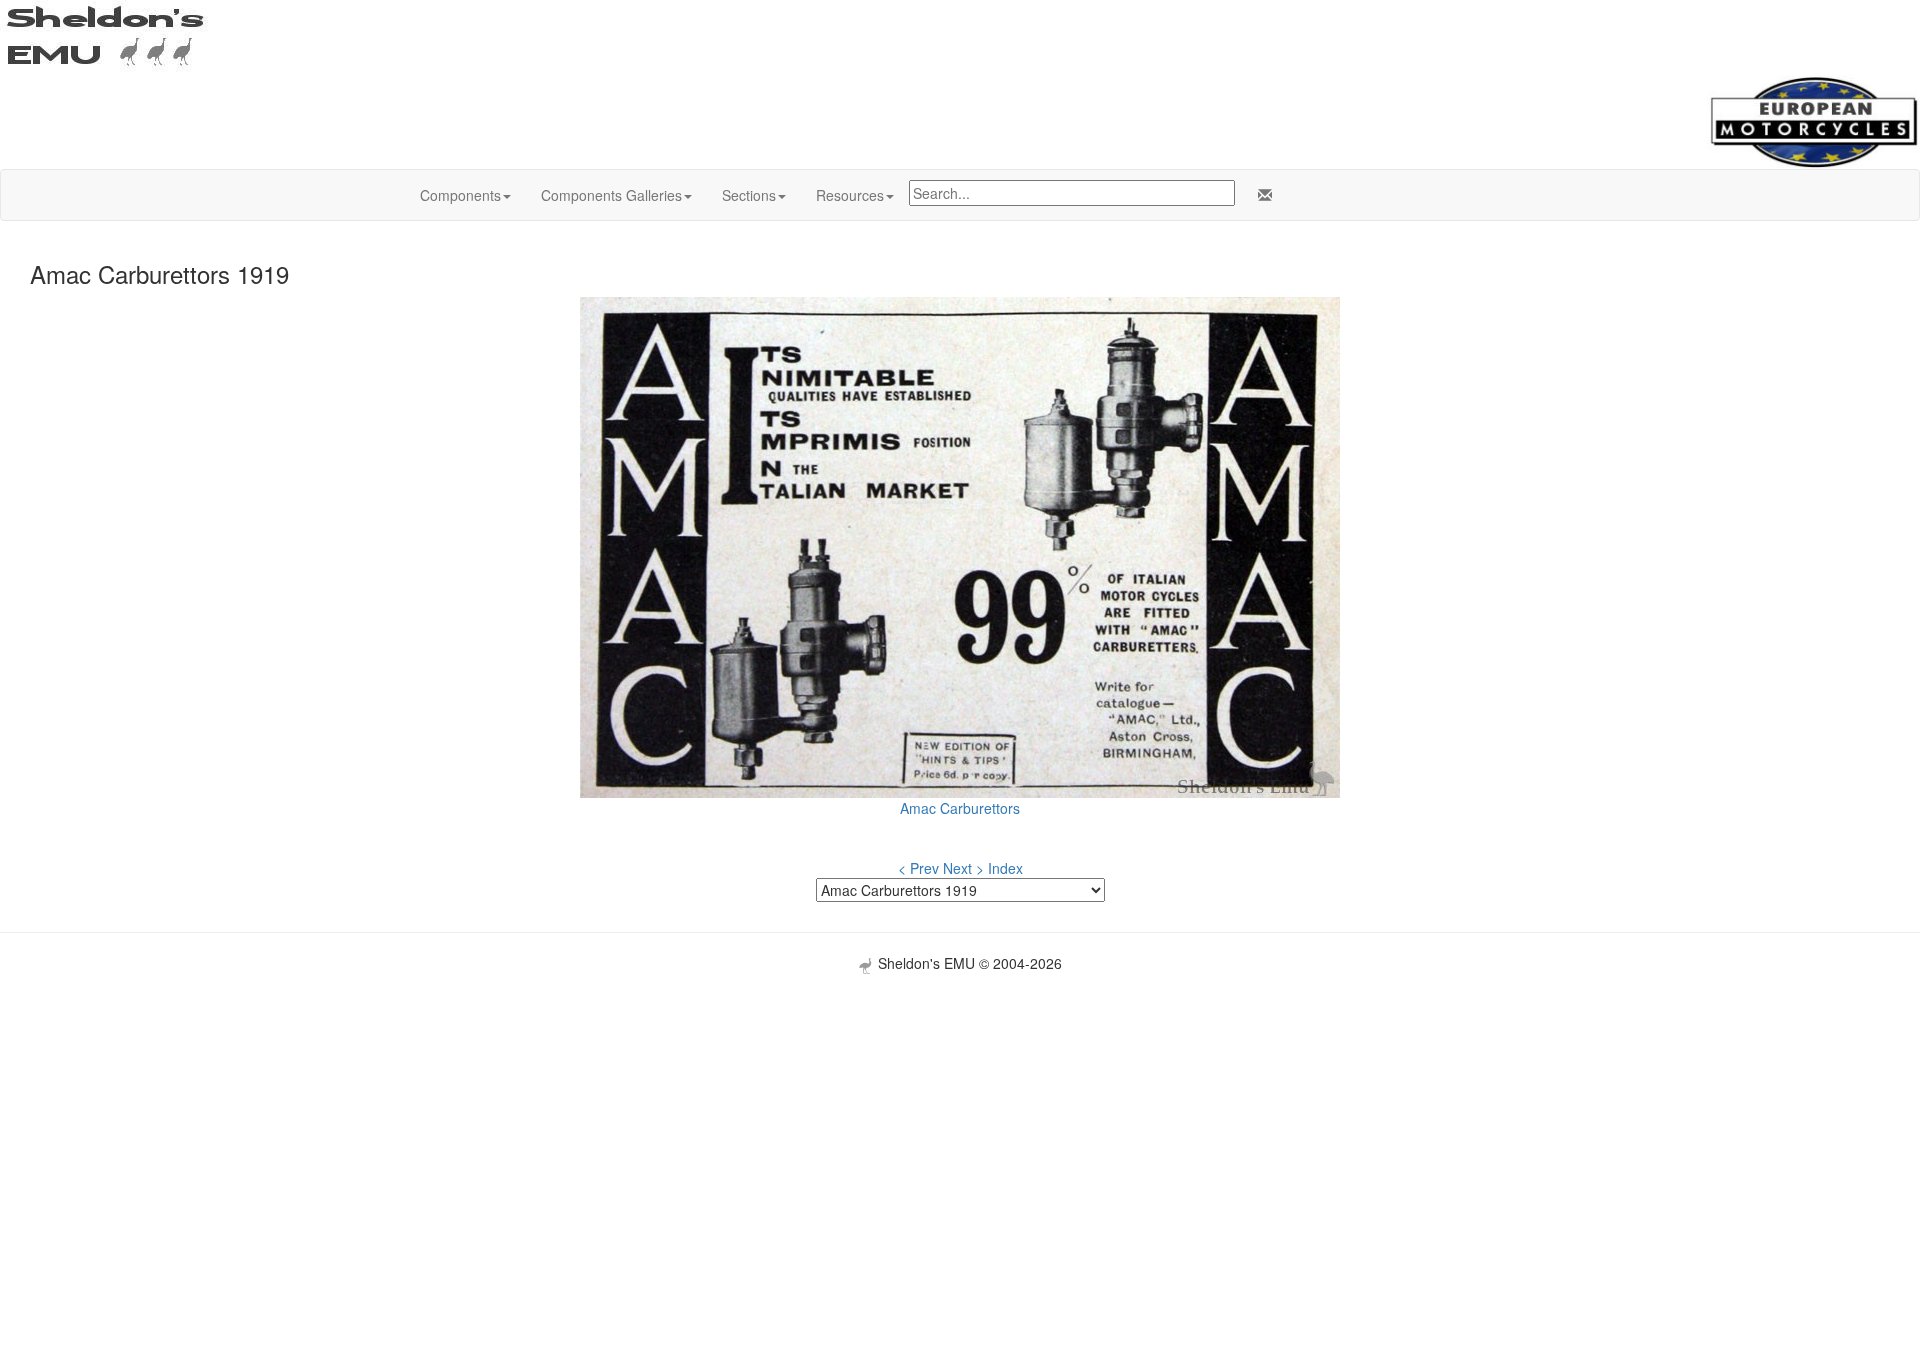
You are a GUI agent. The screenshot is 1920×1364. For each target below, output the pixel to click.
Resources (850, 195)
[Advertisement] (960, 1114)
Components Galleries (611, 195)
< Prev (918, 868)
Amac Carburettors (960, 808)
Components (460, 195)
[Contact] (1261, 195)
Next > (963, 868)
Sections (749, 195)
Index (1005, 868)
